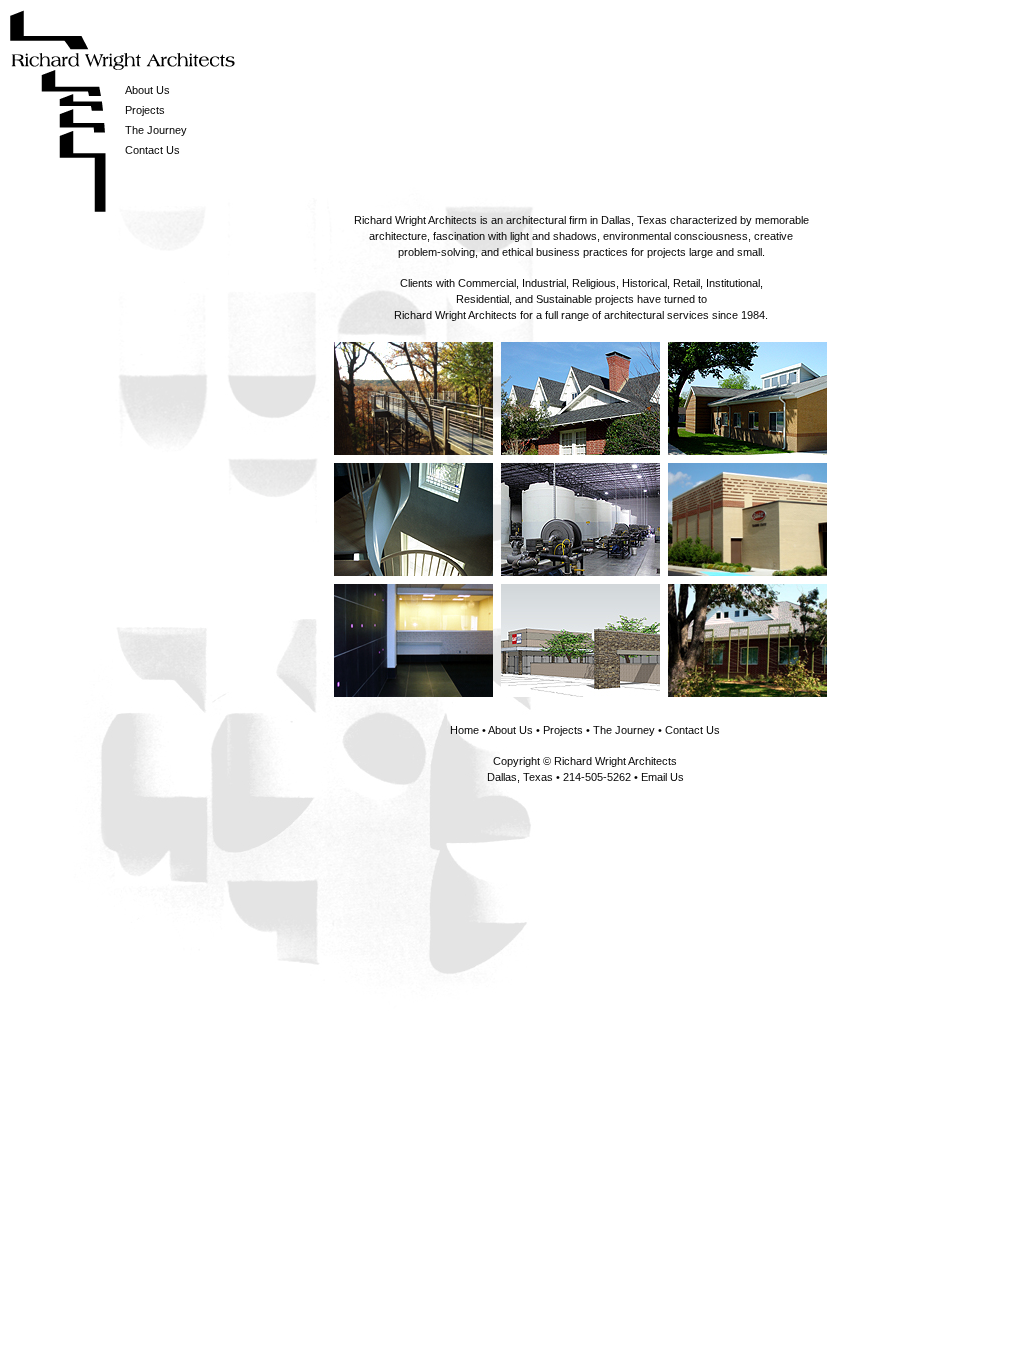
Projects (145, 110)
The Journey (156, 130)
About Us (147, 90)
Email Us (662, 777)
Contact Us (152, 150)
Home (464, 730)
